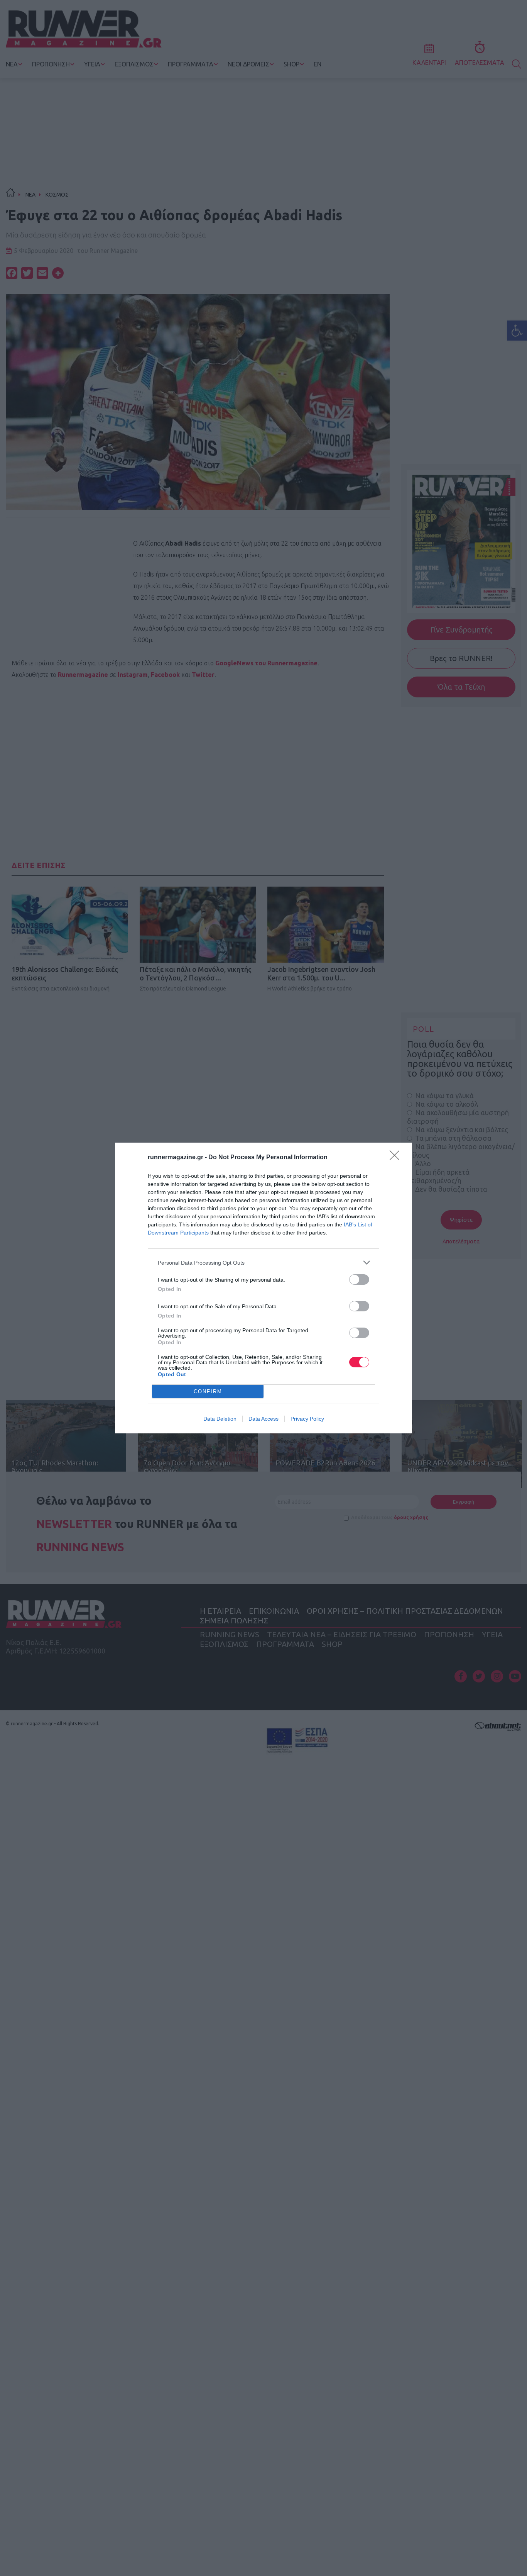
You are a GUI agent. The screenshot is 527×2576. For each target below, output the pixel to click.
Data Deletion (220, 1419)
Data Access (263, 1419)
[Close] (397, 1158)
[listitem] (263, 1263)
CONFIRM (208, 1391)
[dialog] (263, 1288)
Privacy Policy (307, 1419)
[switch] (359, 1280)
